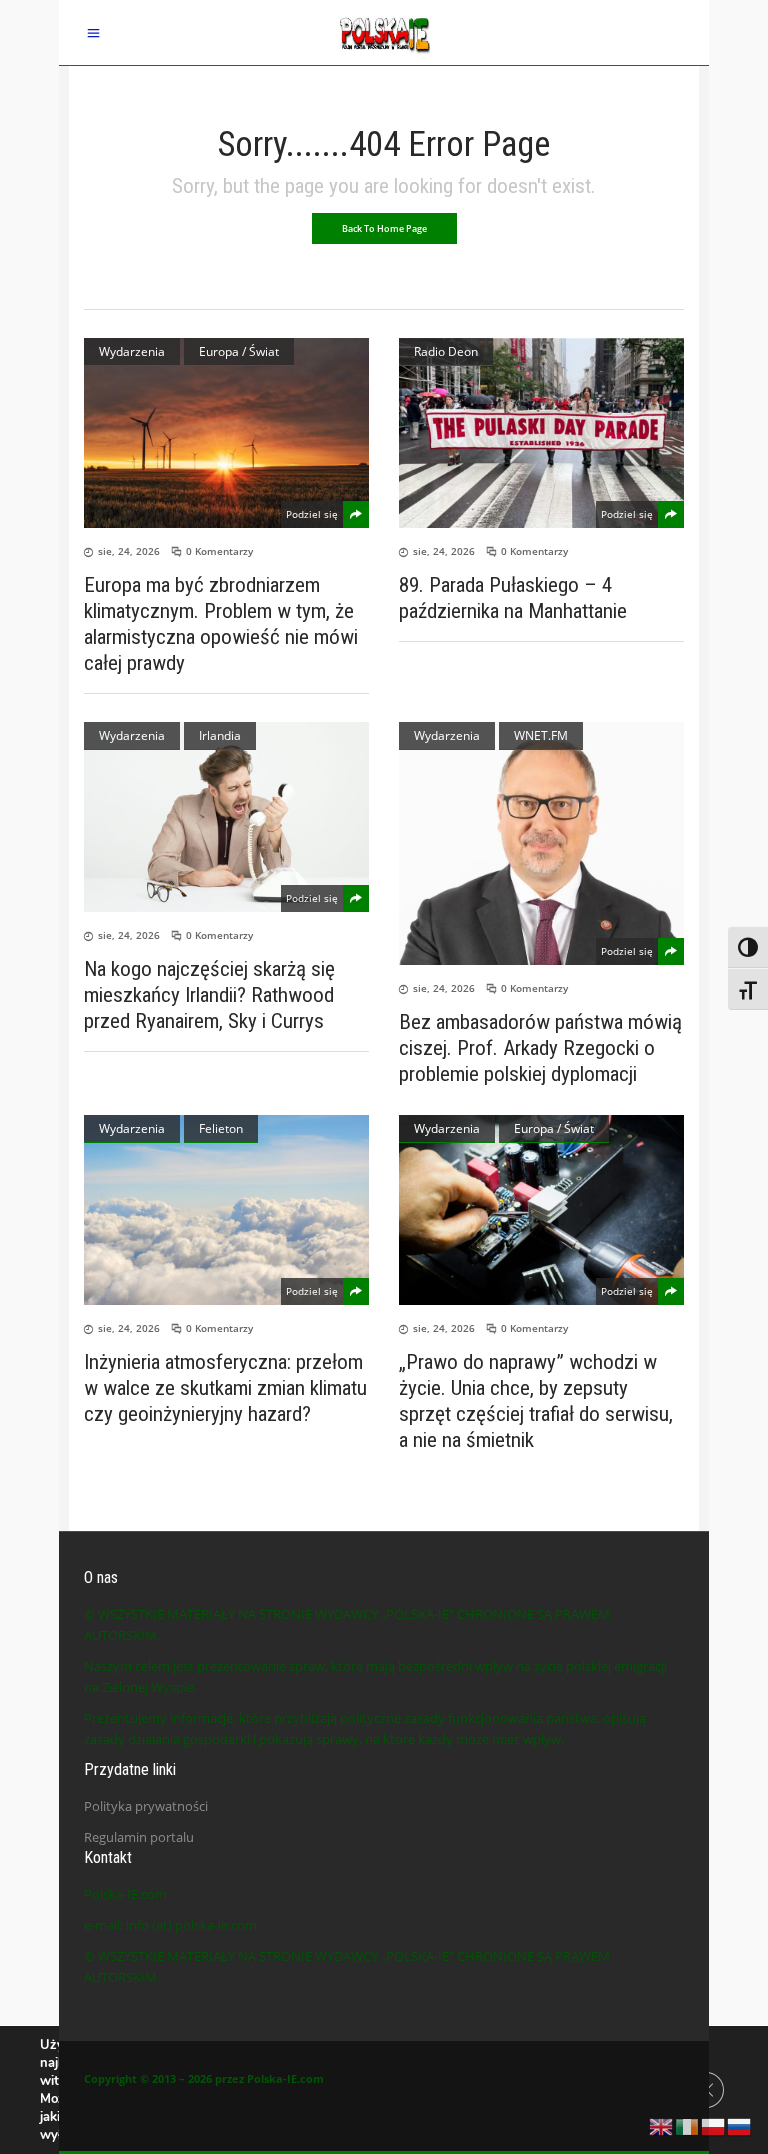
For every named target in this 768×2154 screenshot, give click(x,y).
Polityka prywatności (146, 1806)
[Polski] (714, 2125)
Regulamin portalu (139, 1837)
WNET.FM (541, 735)
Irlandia (220, 735)
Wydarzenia (132, 351)
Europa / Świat (239, 351)
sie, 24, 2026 (129, 551)
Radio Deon (446, 351)
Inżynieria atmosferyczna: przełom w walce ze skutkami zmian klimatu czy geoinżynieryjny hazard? (225, 1388)
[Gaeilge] (688, 2125)
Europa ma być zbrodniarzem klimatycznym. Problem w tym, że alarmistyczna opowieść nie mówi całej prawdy (221, 624)
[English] (662, 2125)
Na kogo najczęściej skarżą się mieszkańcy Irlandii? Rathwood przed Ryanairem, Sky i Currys (209, 995)
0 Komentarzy (219, 551)
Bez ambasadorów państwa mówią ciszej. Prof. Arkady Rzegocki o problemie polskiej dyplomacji (540, 1048)
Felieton (221, 1128)
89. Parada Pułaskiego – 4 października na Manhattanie (513, 598)
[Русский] (740, 2125)
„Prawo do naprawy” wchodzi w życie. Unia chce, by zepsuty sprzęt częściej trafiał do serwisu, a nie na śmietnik (536, 1401)
